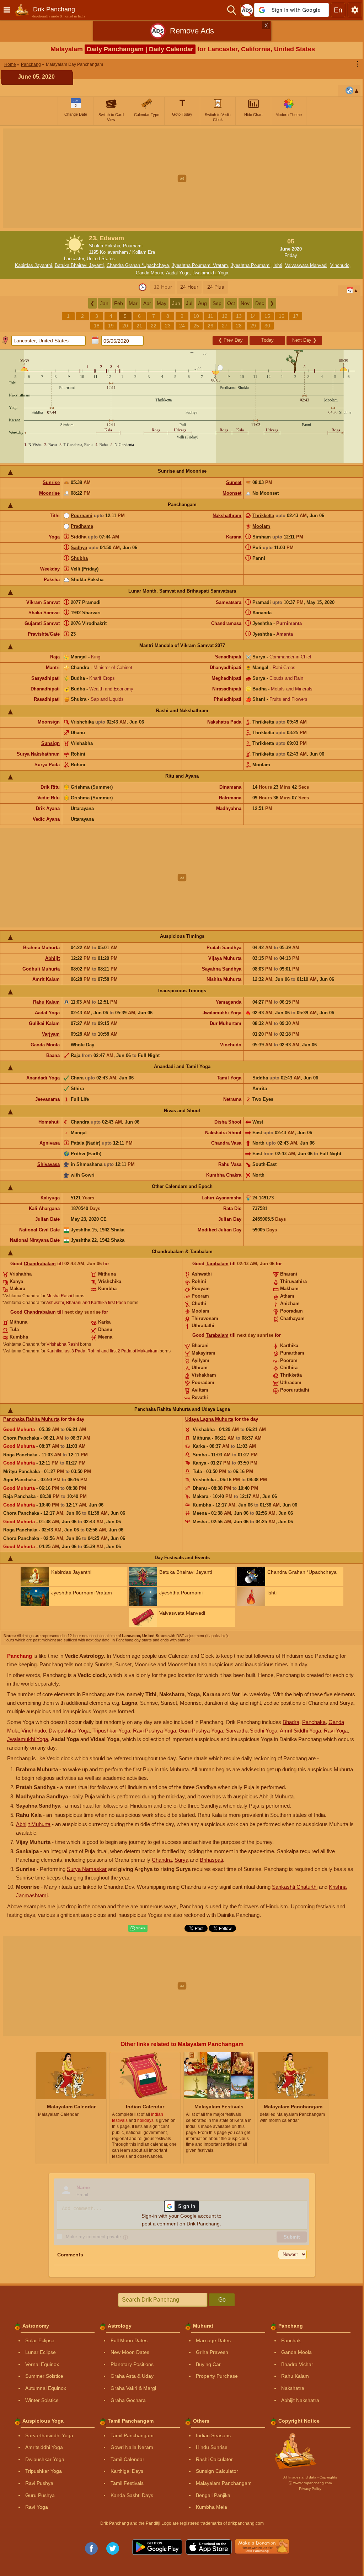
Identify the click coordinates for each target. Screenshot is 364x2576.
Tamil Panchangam (132, 2435)
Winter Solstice (42, 2400)
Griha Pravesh (212, 2352)
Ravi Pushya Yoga (154, 1731)
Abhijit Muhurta (33, 1824)
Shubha (79, 558)
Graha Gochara (128, 2400)
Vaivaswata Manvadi (306, 265)
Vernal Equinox (42, 2364)
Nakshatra (293, 2388)
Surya (181, 1860)
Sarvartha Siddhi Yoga (251, 1731)
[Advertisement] (182, 178)
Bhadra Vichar (297, 2364)
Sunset (234, 482)
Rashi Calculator (214, 2459)
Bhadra (291, 1722)
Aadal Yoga (178, 273)
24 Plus (216, 287)
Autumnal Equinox (46, 2388)
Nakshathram (227, 516)
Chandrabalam (40, 1264)
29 (253, 326)
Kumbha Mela (212, 2507)
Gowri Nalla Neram (132, 2447)
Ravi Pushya (39, 2483)
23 (168, 326)
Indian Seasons (213, 2435)
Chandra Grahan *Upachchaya (138, 265)
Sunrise (51, 482)
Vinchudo (340, 265)
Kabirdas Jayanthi (33, 265)
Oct (231, 303)
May (162, 303)
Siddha (79, 537)
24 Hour (189, 287)
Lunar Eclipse (41, 2352)
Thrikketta (263, 516)
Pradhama (82, 526)
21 (139, 326)
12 (225, 316)
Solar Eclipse (40, 2340)
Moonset (232, 493)
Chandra (162, 1860)
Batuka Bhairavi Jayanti (79, 265)
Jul (189, 303)
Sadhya (79, 548)
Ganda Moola (149, 273)
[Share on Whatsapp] (138, 1928)
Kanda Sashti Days (132, 2495)
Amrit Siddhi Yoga (300, 1731)
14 (253, 316)
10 (196, 316)
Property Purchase (217, 2376)
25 (196, 326)
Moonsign (49, 722)
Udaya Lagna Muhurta (209, 1419)
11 (211, 316)
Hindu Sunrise (212, 2447)
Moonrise (49, 493)
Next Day (304, 340)
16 (282, 316)
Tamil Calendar (127, 2459)
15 (267, 316)
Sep (217, 303)
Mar (133, 303)
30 (267, 326)
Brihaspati (211, 1860)
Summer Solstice (44, 2376)
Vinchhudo (34, 1731)
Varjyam (51, 1034)
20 (125, 326)
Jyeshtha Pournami (251, 265)
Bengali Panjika (213, 2495)
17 (296, 316)
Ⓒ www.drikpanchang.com (310, 2483)
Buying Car (208, 2364)
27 (225, 326)
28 (239, 326)
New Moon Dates (130, 2352)
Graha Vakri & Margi (133, 2388)
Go (222, 2300)
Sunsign (50, 743)
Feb (119, 303)
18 (97, 326)
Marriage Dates (213, 2340)
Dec (260, 303)
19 (111, 326)
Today (267, 340)
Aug (202, 303)
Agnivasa (50, 1143)
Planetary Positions (132, 2364)
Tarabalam (217, 1264)
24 (182, 326)
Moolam (261, 526)
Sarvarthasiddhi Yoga (49, 2435)
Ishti (278, 265)
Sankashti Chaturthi (295, 1887)
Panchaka (314, 1722)
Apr (147, 303)
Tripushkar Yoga (111, 1731)
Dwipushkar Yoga (69, 1731)
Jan (104, 303)
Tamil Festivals (127, 2483)
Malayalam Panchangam (224, 2483)
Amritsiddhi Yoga (44, 2447)
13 (239, 316)
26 (210, 326)
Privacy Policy (310, 2489)
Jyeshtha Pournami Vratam (200, 265)
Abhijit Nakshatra (300, 2400)
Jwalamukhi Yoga (210, 273)
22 (154, 326)
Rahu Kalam (46, 1002)
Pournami (82, 516)
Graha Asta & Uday (132, 2376)
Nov (245, 303)
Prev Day (231, 340)
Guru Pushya (40, 2495)
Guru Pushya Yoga (201, 1731)
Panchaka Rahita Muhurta (31, 1419)
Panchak (291, 2340)
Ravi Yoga (336, 1731)
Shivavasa (49, 1164)
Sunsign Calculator (217, 2471)
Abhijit (52, 958)
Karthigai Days (127, 2471)
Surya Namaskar (87, 1869)
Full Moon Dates (129, 2340)
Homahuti (49, 1122)
